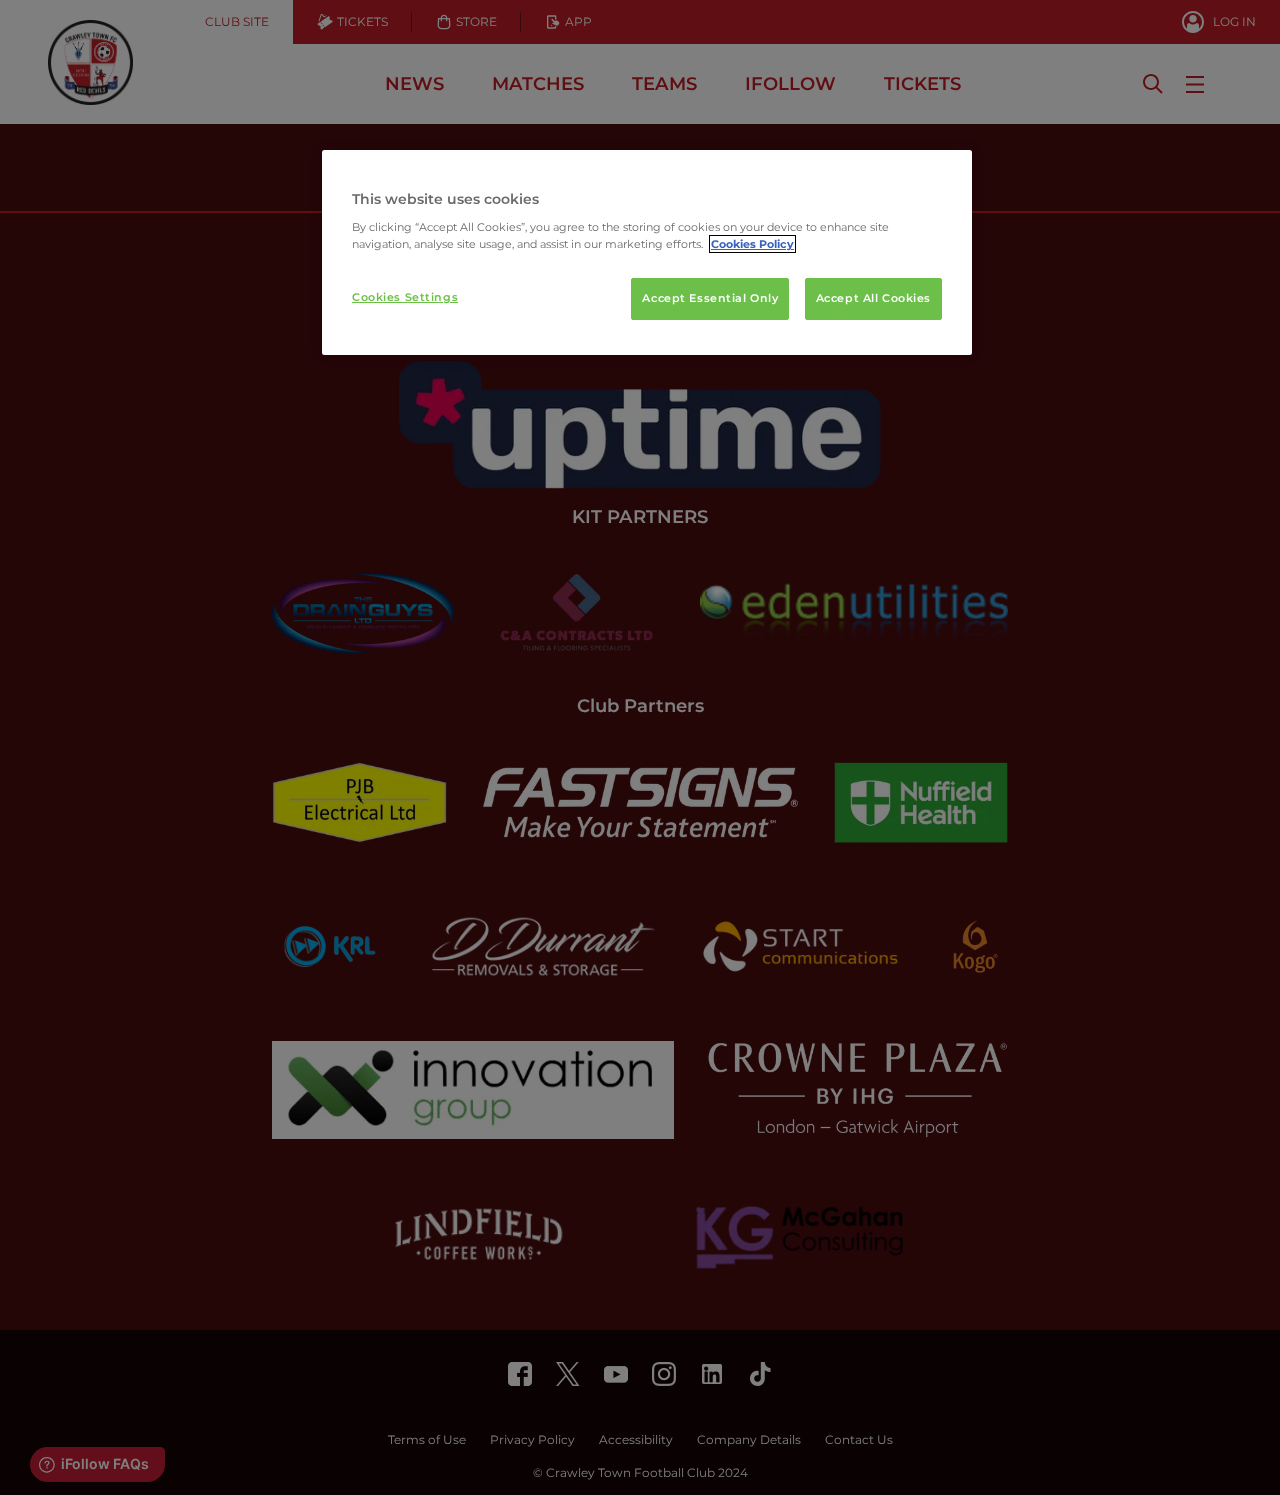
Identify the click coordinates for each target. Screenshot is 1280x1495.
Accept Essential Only (710, 298)
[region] (647, 253)
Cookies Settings (405, 297)
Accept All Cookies (873, 298)
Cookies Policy (752, 244)
